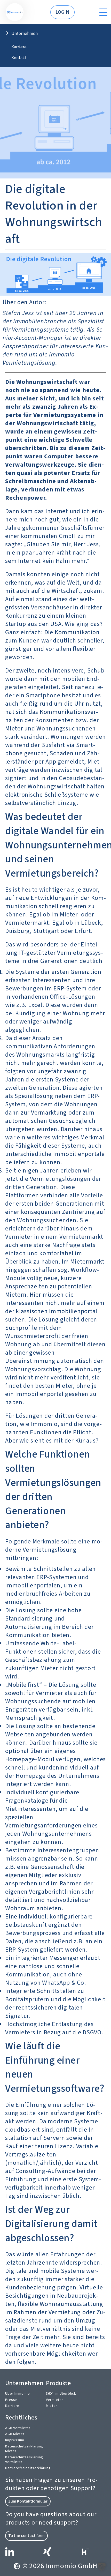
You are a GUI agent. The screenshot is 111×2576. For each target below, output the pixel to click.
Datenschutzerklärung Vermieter (24, 2460)
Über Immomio (18, 2394)
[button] (102, 2567)
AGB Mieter (15, 2434)
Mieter (52, 2406)
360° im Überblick (61, 2394)
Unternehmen (25, 33)
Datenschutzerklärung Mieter (24, 2449)
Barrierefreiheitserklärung (28, 2468)
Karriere (19, 47)
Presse (11, 2400)
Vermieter (55, 2400)
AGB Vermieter (18, 2428)
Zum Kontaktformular (28, 2501)
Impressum (15, 2440)
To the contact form (26, 2536)
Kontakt (19, 58)
